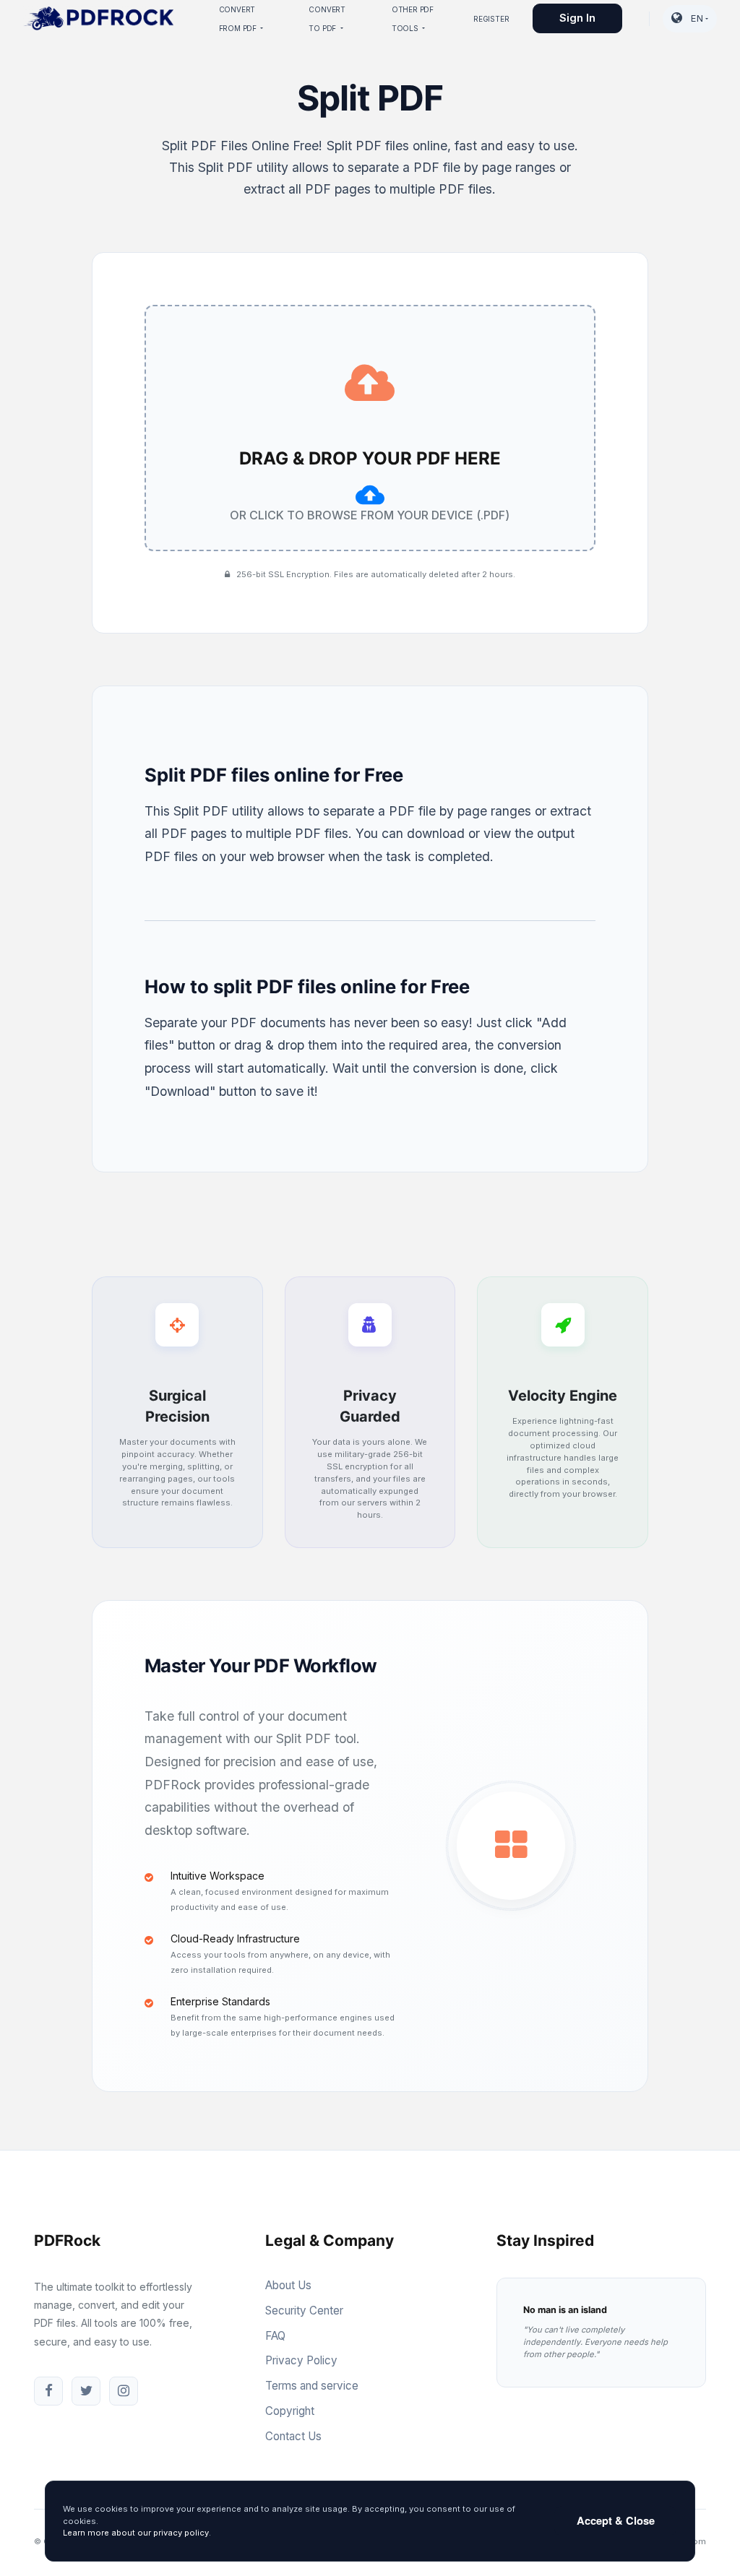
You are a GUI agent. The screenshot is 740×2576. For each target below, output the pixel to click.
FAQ (275, 2336)
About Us (288, 2285)
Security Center (304, 2311)
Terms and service (312, 2386)
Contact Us (293, 2436)
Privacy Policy (301, 2360)
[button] (690, 19)
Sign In (577, 18)
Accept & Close (616, 2520)
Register (491, 19)
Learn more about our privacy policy (136, 2533)
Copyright (290, 2411)
